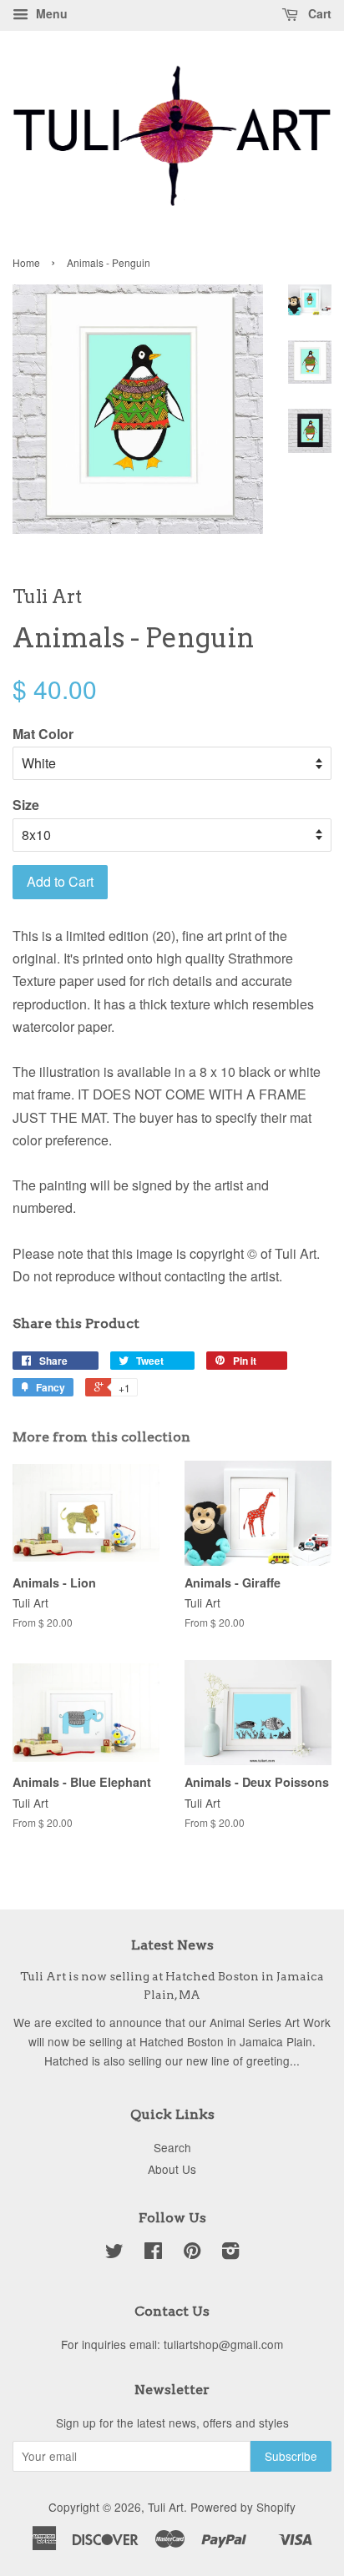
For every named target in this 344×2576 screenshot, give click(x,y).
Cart (318, 13)
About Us (172, 2169)
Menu (50, 13)
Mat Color (43, 734)
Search (172, 2147)
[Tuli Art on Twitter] (114, 2253)
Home (26, 262)
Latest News (172, 1945)
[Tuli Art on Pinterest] (192, 2253)
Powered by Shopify (243, 2507)
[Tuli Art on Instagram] (230, 2253)
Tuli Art (166, 2507)
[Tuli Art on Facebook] (153, 2253)
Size (26, 805)
